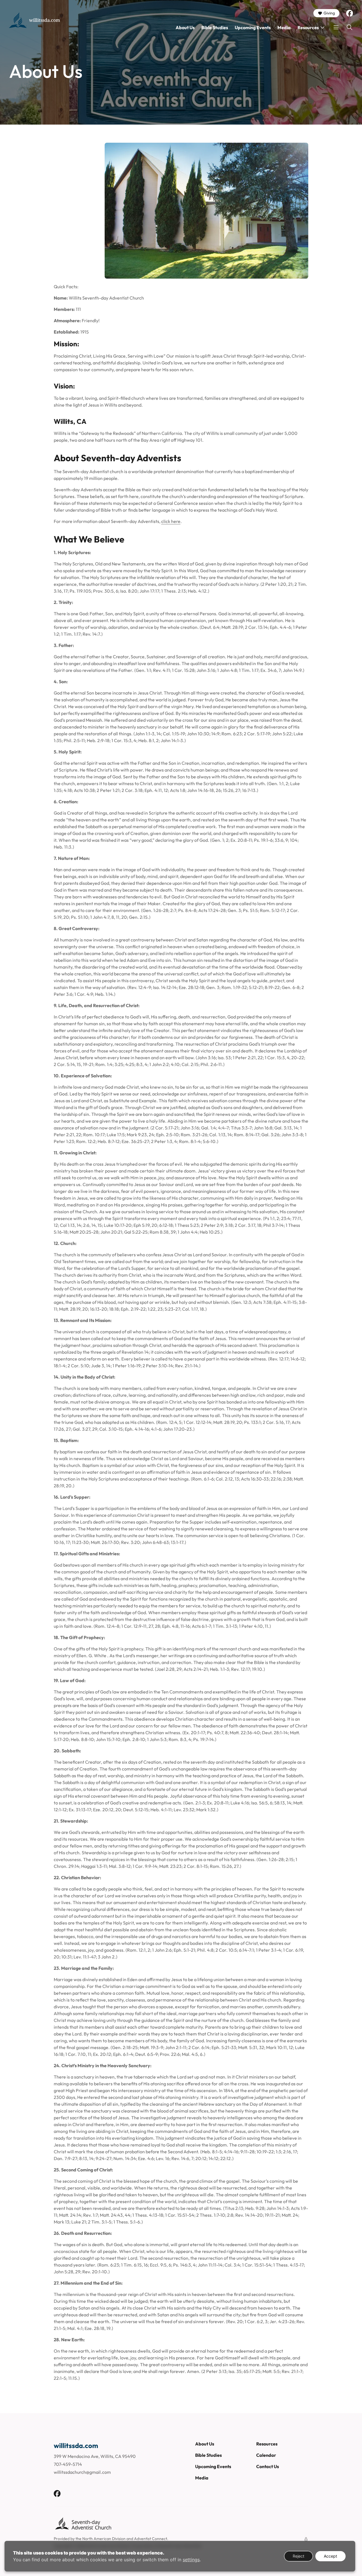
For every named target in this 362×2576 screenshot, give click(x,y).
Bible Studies (215, 27)
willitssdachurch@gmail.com (82, 2472)
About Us (185, 27)
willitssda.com (45, 20)
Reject (299, 2556)
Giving (329, 13)
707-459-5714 (68, 2464)
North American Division (104, 2539)
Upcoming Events (253, 27)
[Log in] (306, 2539)
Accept (330, 2556)
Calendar (266, 2455)
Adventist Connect (151, 2539)
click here (171, 521)
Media (284, 27)
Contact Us (268, 2466)
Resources (308, 27)
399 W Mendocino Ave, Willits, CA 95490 (95, 2456)
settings (191, 2560)
